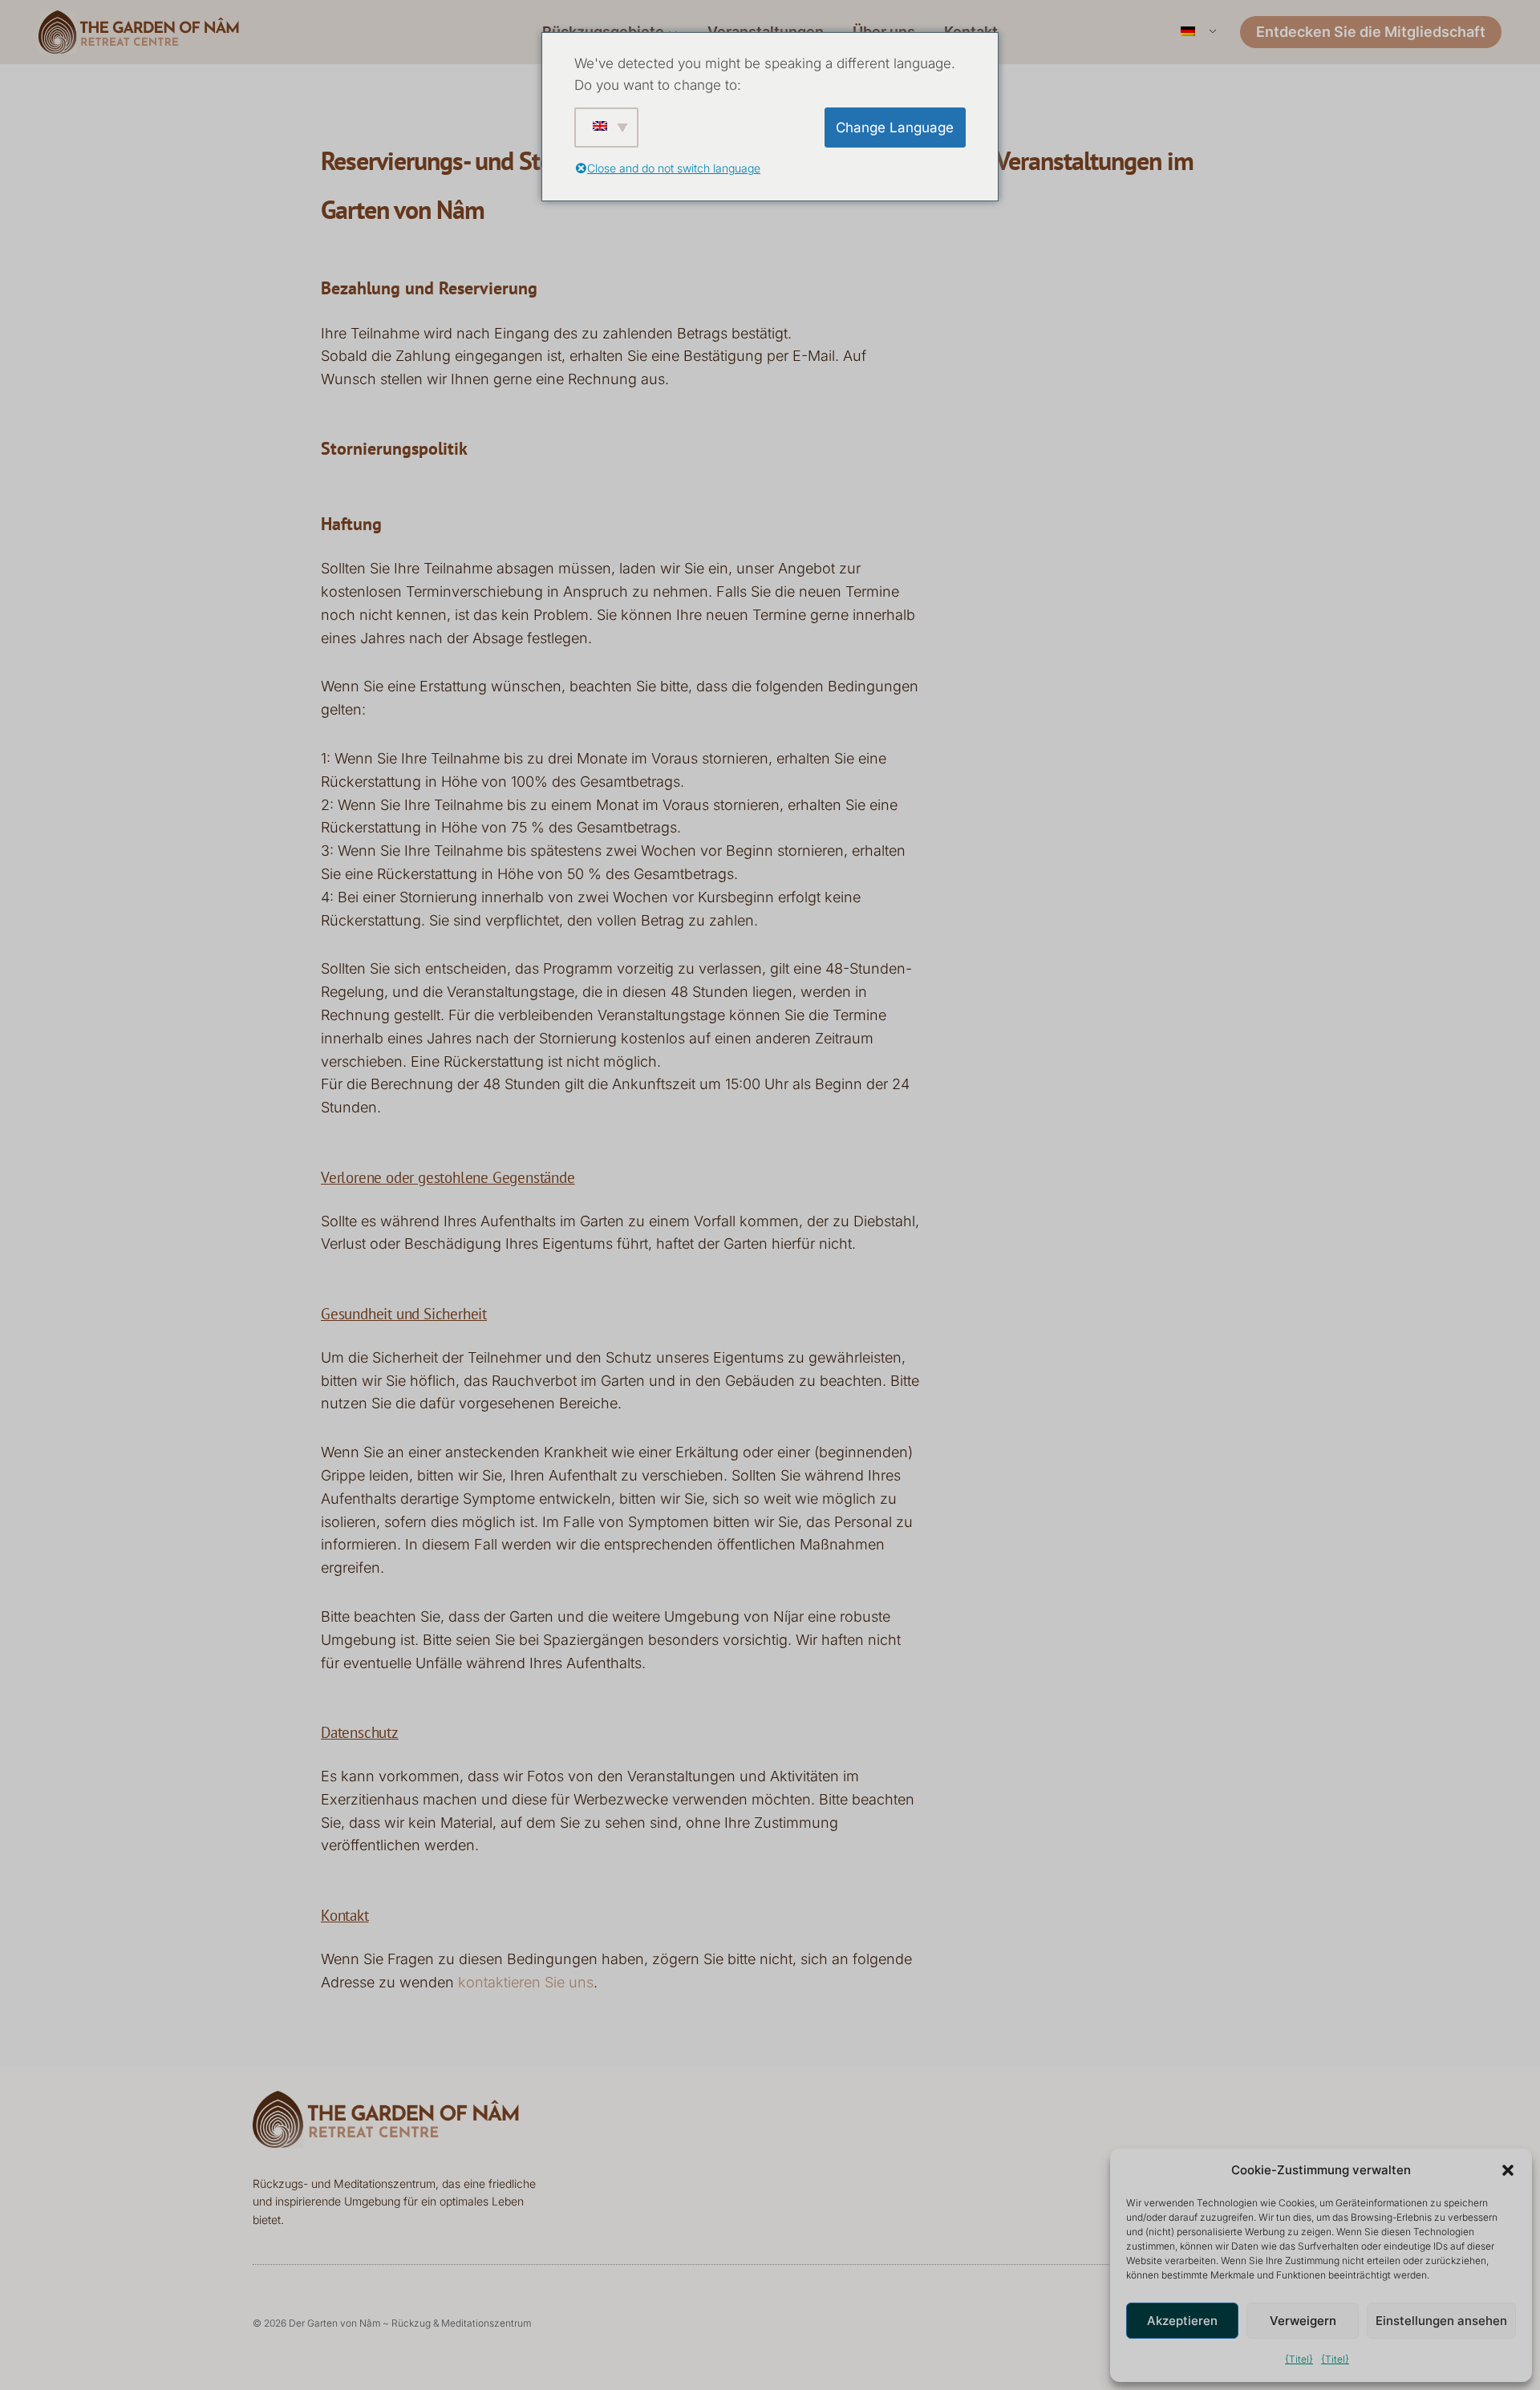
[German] (1197, 32)
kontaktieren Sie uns (526, 1982)
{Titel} (1299, 2359)
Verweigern (1303, 2321)
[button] (1508, 2170)
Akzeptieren (1182, 2321)
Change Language (895, 128)
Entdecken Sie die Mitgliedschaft (1371, 32)
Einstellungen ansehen (1441, 2321)
